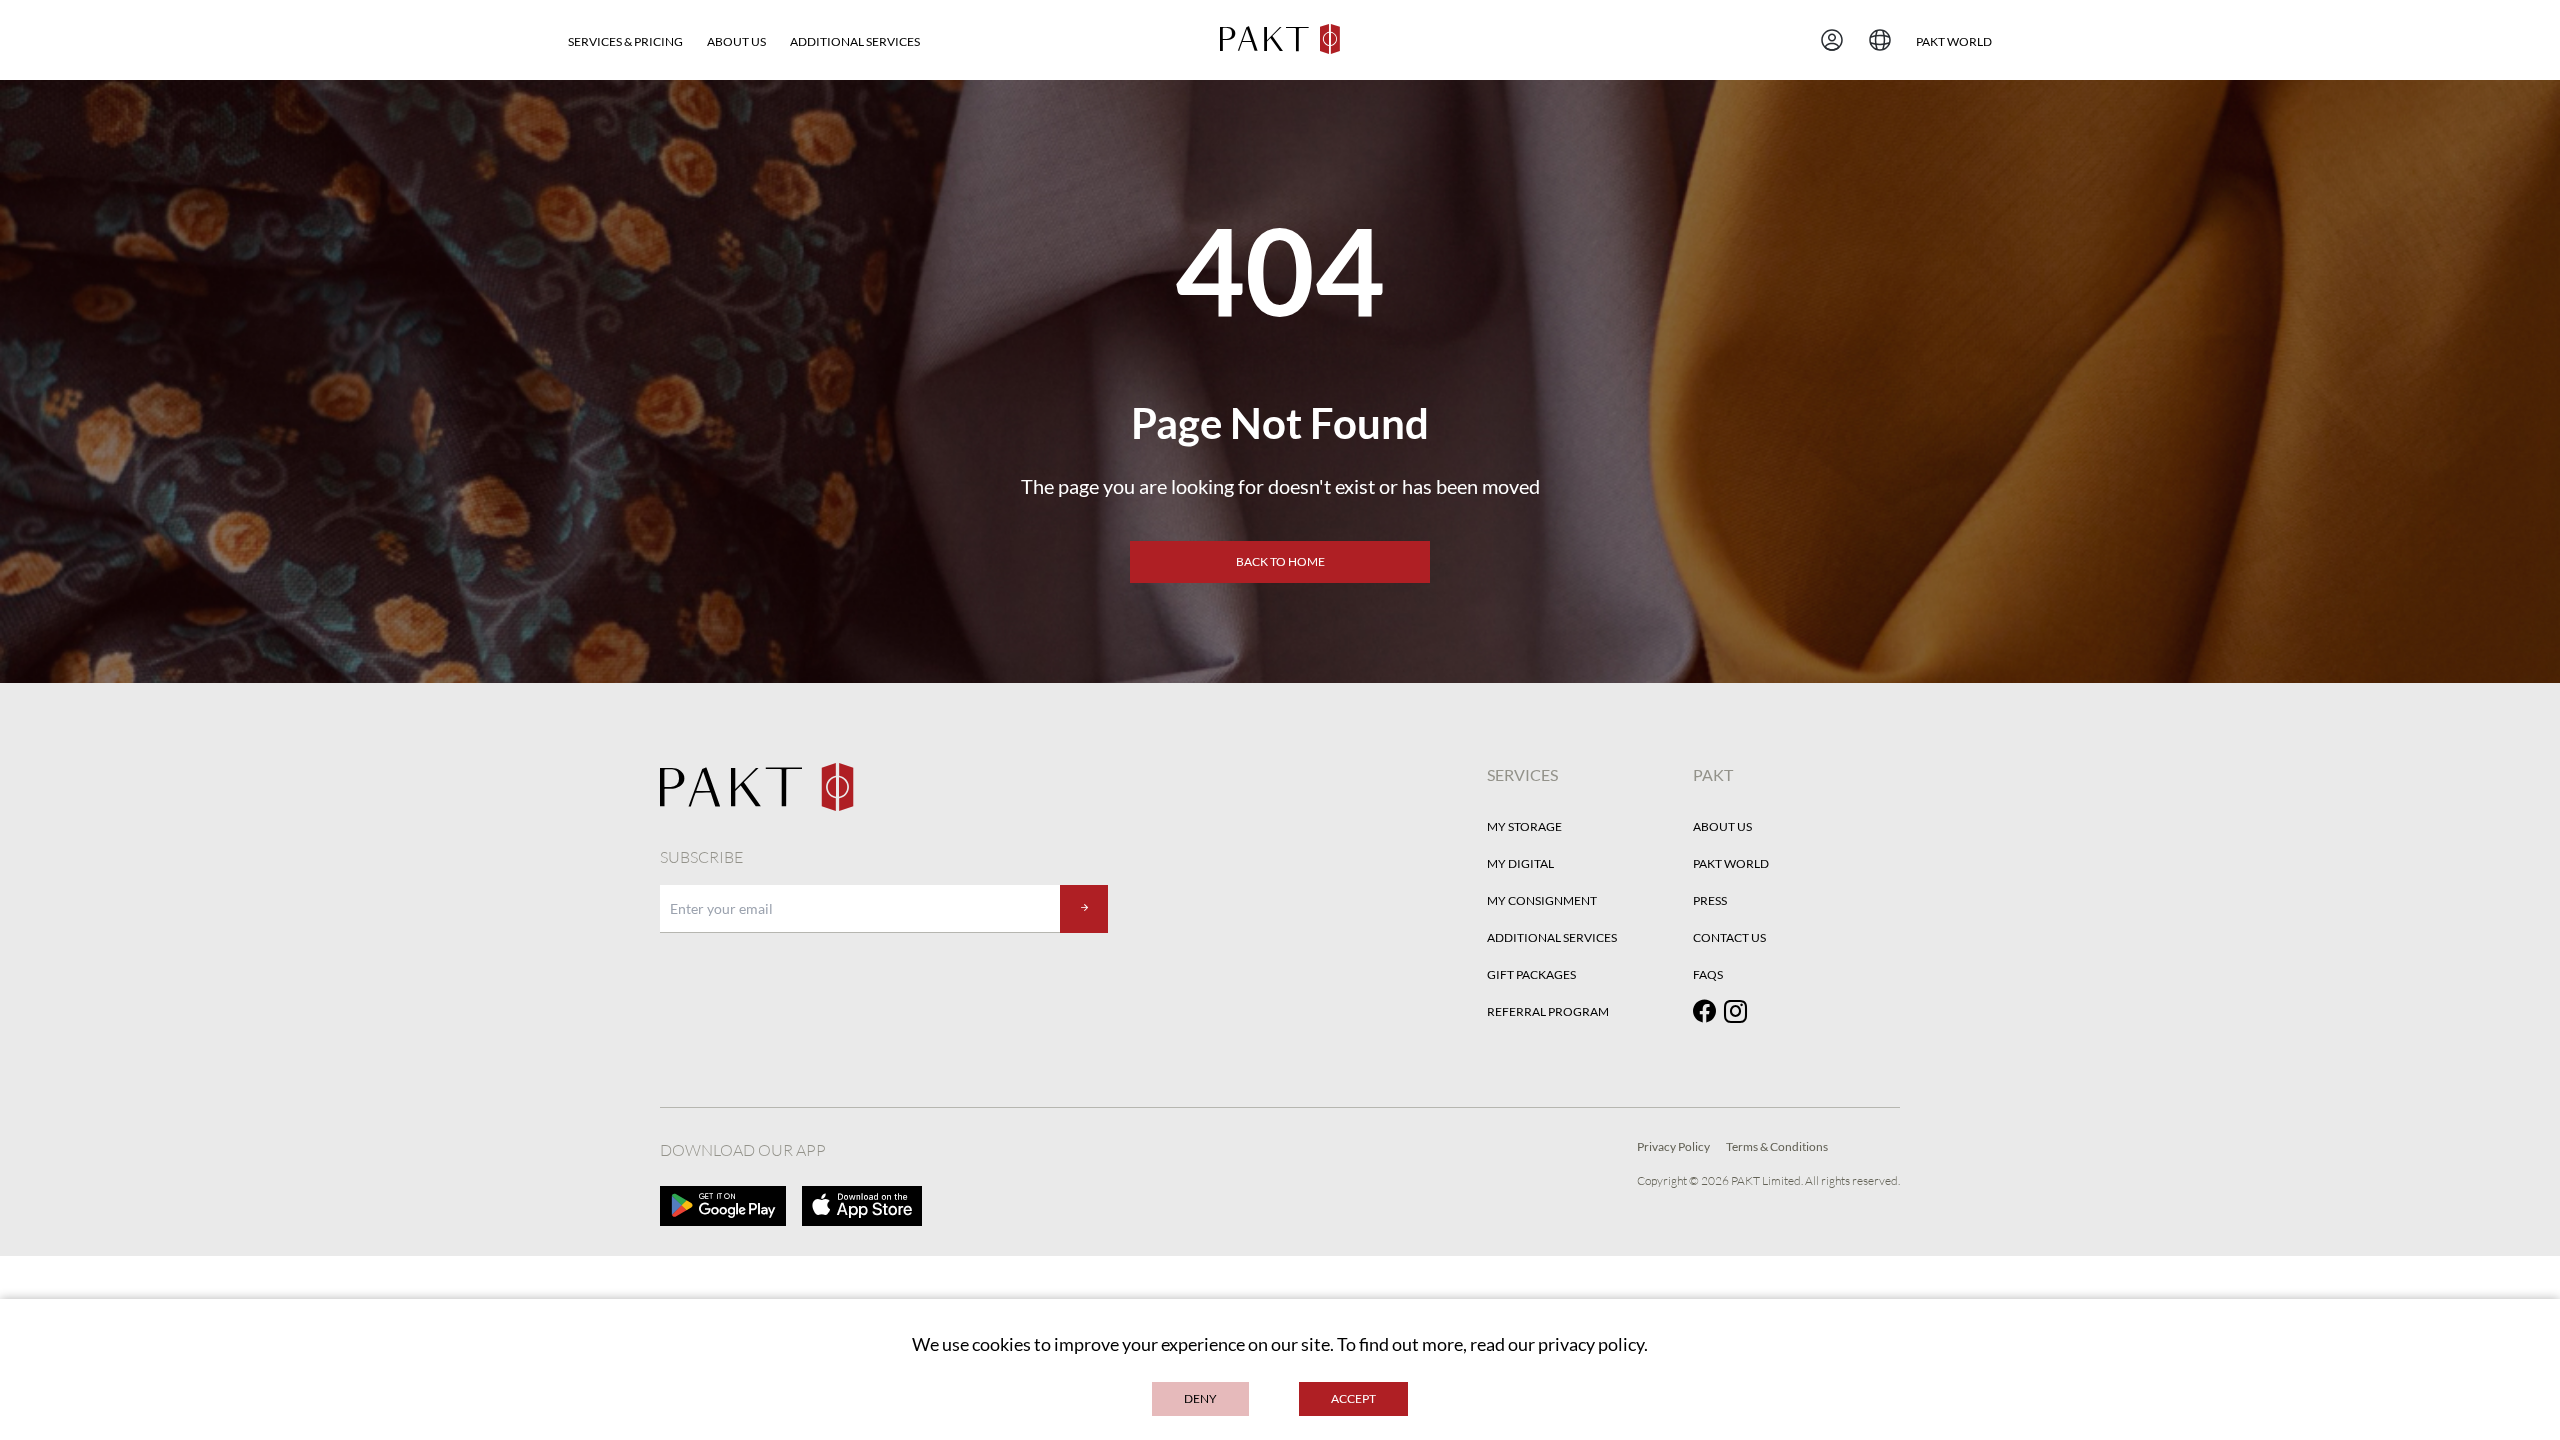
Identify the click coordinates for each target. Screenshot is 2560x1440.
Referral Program (1548, 1011)
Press (1710, 900)
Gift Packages (1531, 974)
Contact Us (1729, 937)
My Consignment (1542, 900)
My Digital (1520, 863)
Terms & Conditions (1777, 1146)
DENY (1200, 1398)
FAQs (1708, 974)
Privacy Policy (1673, 1146)
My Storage (1524, 826)
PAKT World (1731, 863)
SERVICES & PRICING (625, 41)
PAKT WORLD (1954, 41)
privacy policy (1591, 1344)
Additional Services (855, 41)
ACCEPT (1353, 1398)
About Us (736, 41)
